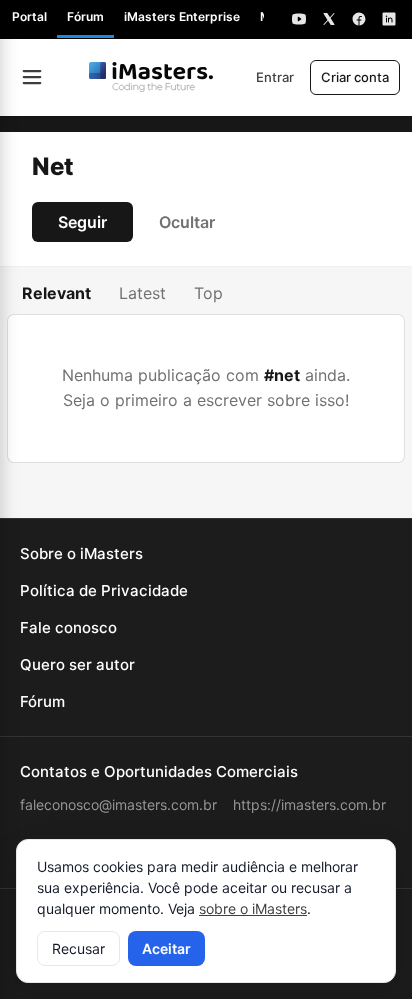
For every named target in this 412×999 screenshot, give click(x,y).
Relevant (56, 293)
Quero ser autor (77, 664)
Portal (29, 16)
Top (208, 293)
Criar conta (355, 77)
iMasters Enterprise (182, 16)
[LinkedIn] (389, 19)
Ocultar (187, 222)
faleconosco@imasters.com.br (118, 804)
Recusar (78, 948)
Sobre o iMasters (81, 553)
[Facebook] (359, 19)
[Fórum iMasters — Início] (151, 77)
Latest (142, 293)
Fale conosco (68, 627)
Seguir (82, 222)
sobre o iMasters (253, 908)
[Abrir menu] (32, 77)
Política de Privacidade (104, 590)
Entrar (275, 77)
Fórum (85, 16)
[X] (329, 19)
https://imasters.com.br (309, 804)
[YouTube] (299, 19)
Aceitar (166, 948)
